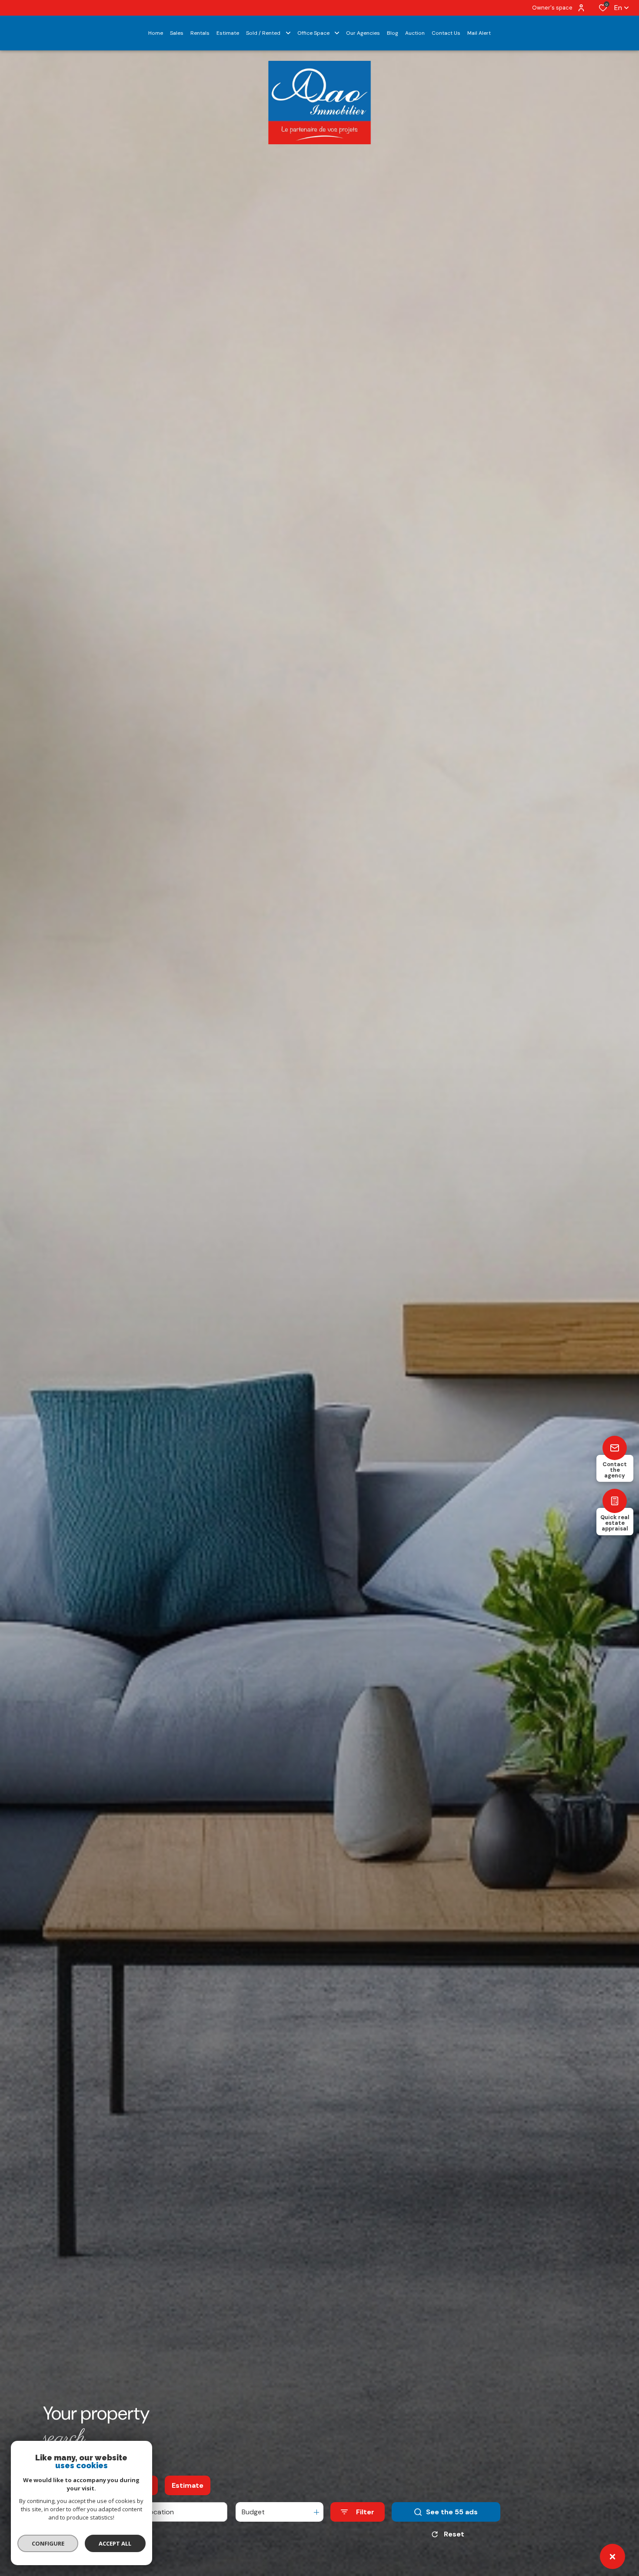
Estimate (188, 2485)
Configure (48, 2543)
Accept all (115, 2543)
